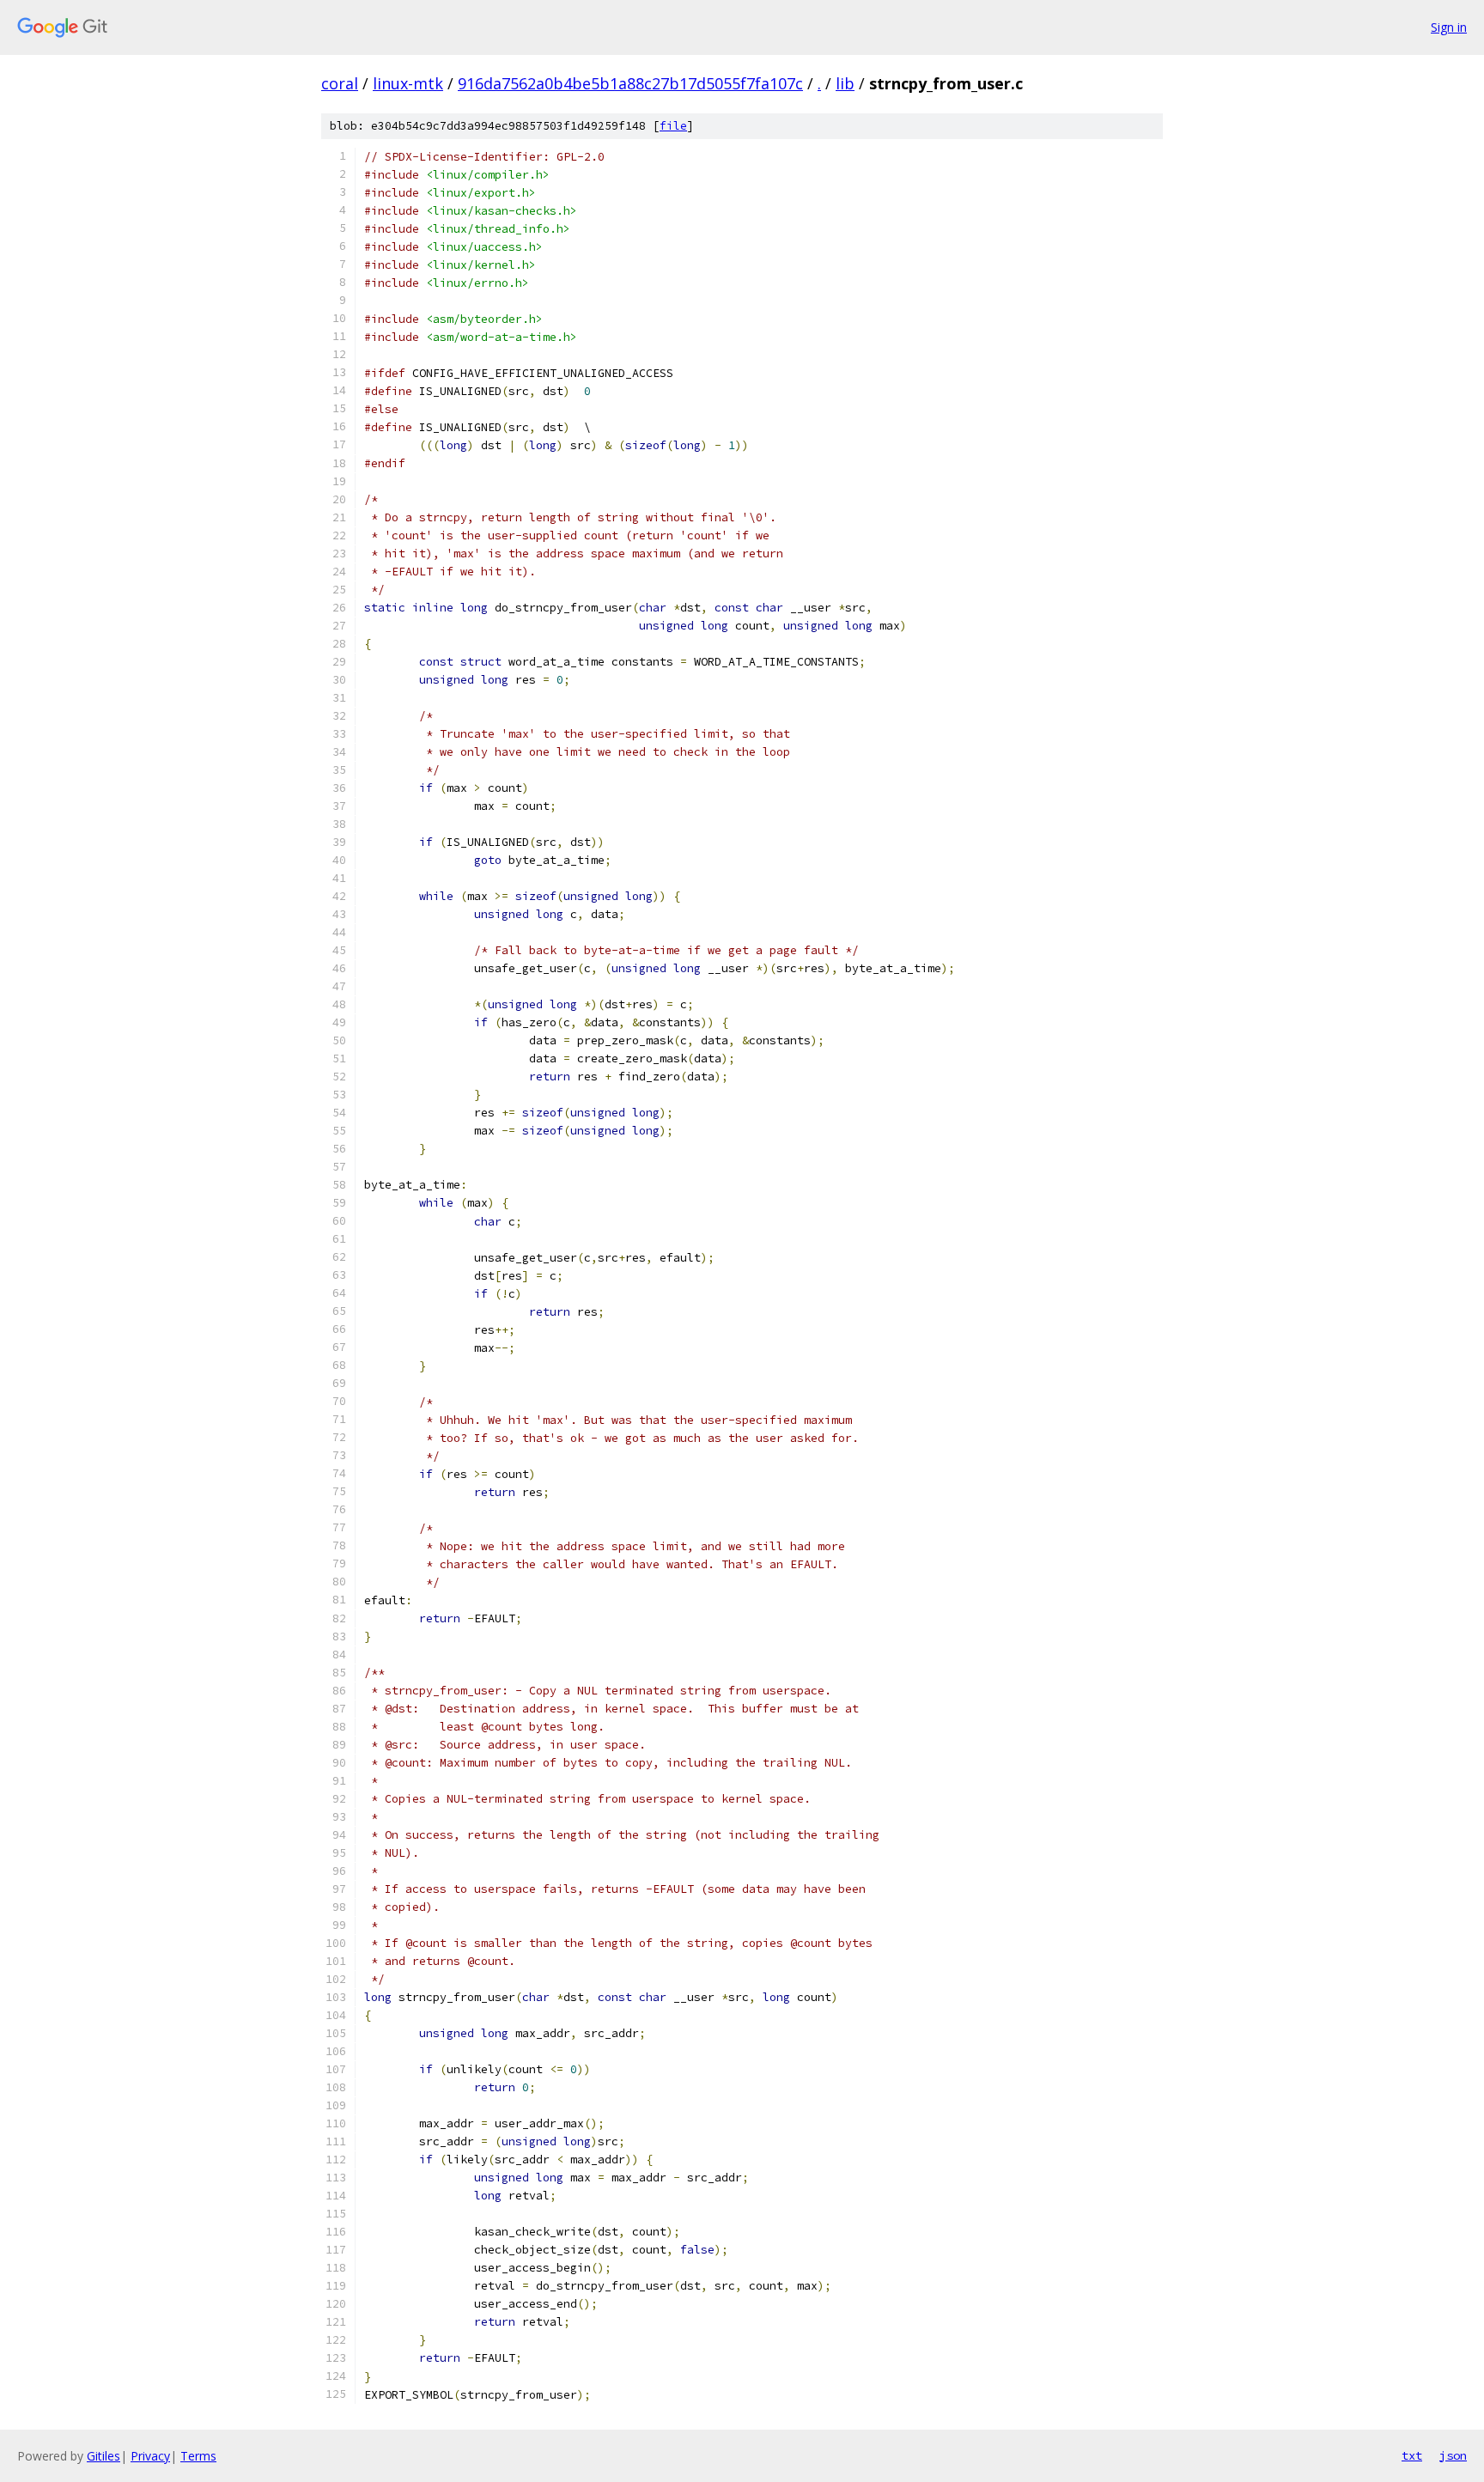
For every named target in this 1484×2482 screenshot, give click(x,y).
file (673, 126)
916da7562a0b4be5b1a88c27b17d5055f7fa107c (630, 83)
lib (845, 83)
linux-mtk (408, 83)
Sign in (1449, 27)
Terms (198, 2456)
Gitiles (103, 2456)
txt (1412, 2455)
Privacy (150, 2456)
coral (340, 83)
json (1453, 2455)
